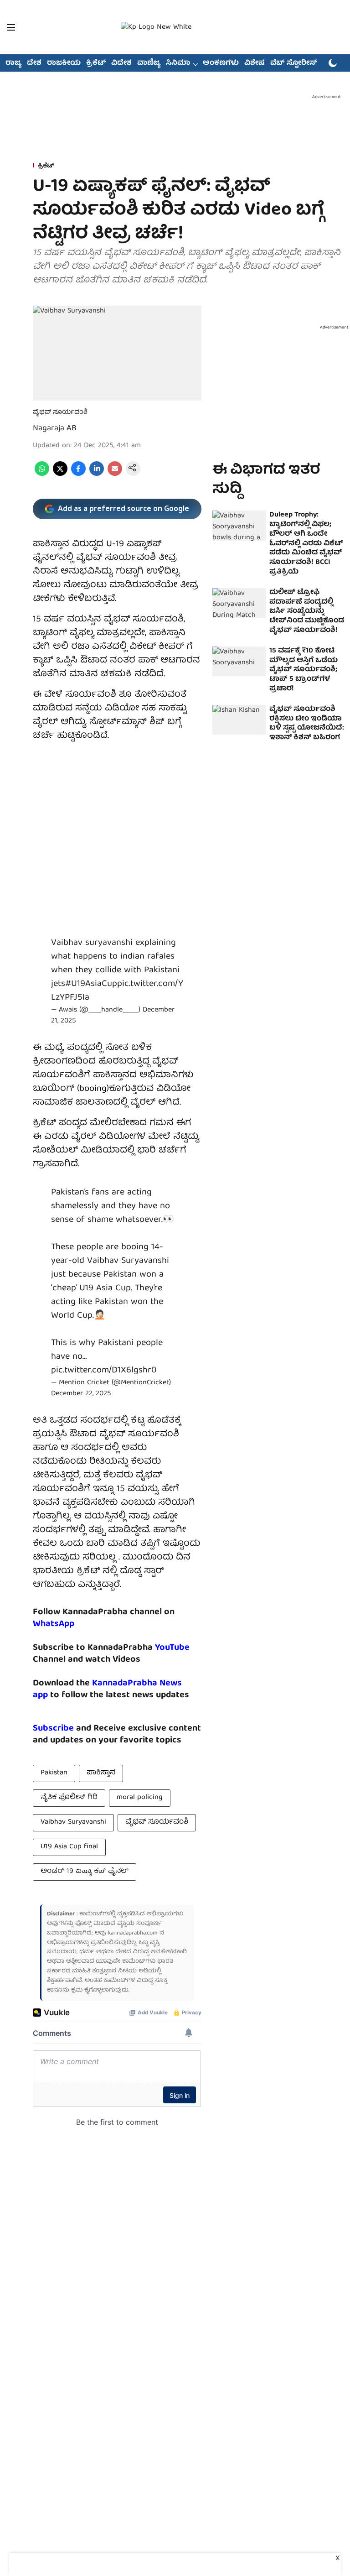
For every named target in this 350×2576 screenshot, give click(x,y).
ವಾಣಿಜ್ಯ (149, 63)
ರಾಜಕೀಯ (64, 63)
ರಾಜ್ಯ (13, 63)
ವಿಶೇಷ (255, 63)
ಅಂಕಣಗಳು (221, 63)
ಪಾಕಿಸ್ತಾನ (101, 1773)
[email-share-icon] (115, 475)
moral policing (140, 1798)
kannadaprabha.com (133, 1933)
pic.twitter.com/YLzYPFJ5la (117, 991)
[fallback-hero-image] (239, 526)
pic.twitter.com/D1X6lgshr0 (104, 1370)
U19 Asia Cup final (69, 1847)
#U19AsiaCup (91, 984)
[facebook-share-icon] (78, 475)
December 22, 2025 (81, 1394)
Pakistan (54, 1773)
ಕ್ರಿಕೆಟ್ (96, 63)
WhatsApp (54, 1624)
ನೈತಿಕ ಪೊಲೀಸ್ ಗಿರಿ (69, 1798)
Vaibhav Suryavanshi (73, 1822)
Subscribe (53, 1729)
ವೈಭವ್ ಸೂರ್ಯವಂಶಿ (157, 1822)
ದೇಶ (34, 63)
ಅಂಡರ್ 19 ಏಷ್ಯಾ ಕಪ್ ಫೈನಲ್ (85, 1872)
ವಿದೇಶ (121, 63)
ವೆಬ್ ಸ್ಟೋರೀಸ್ (294, 63)
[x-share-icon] (60, 475)
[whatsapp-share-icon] (42, 475)
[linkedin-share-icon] (97, 475)
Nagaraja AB (55, 429)
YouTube (172, 1648)
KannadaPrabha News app (107, 1689)
